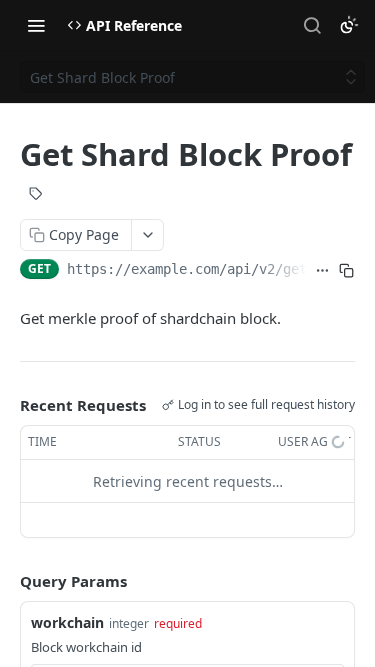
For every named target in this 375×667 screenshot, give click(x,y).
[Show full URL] (323, 271)
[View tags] (36, 196)
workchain (67, 622)
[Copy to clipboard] (347, 271)
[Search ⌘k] (312, 25)
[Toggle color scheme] (349, 25)
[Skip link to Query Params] (6, 582)
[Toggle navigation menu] (36, 25)
